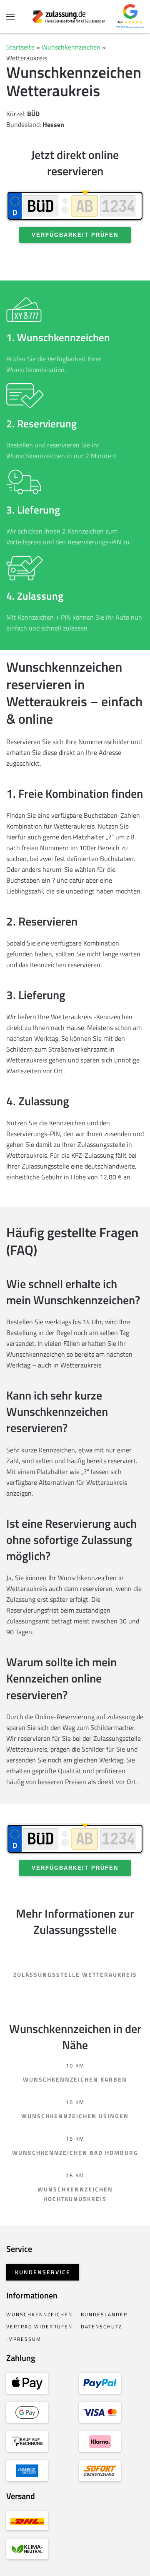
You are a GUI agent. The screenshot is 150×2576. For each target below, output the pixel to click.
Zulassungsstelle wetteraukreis (75, 1974)
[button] (10, 17)
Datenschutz (101, 2327)
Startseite (20, 47)
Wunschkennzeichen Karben (75, 2079)
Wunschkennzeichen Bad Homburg (75, 2153)
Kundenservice (43, 2272)
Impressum (24, 2339)
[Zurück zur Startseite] (75, 17)
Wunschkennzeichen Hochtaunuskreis (75, 2194)
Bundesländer (104, 2314)
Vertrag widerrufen (39, 2327)
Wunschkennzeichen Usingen (75, 2116)
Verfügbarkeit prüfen (75, 235)
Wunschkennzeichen (71, 47)
